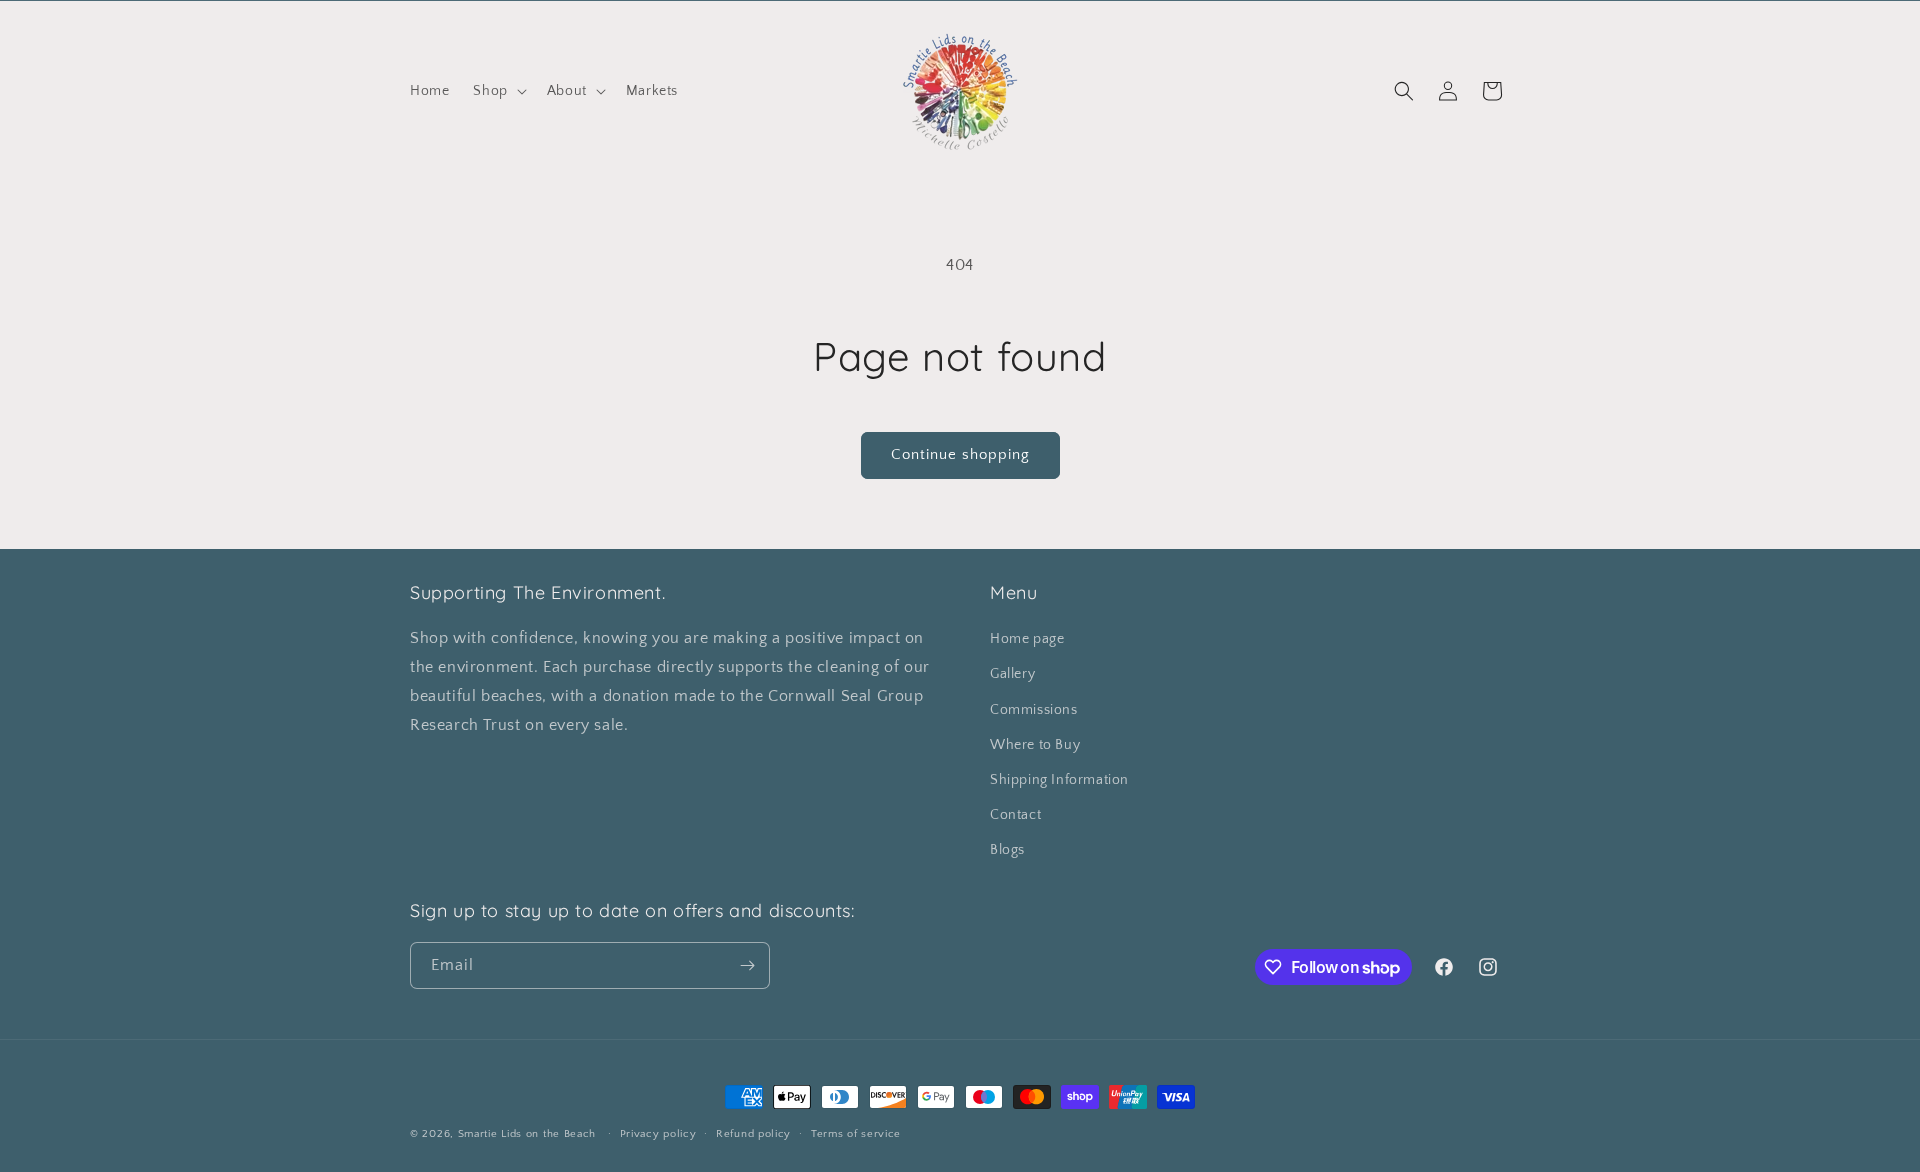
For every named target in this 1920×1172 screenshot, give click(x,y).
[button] (497, 91)
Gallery (1012, 674)
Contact (1015, 815)
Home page (1027, 639)
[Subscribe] (747, 965)
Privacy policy (658, 1134)
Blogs (1007, 850)
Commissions (1034, 710)
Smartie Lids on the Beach (527, 1134)
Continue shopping (960, 454)
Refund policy (753, 1134)
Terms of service (856, 1134)
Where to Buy (1035, 745)
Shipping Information (1059, 780)
